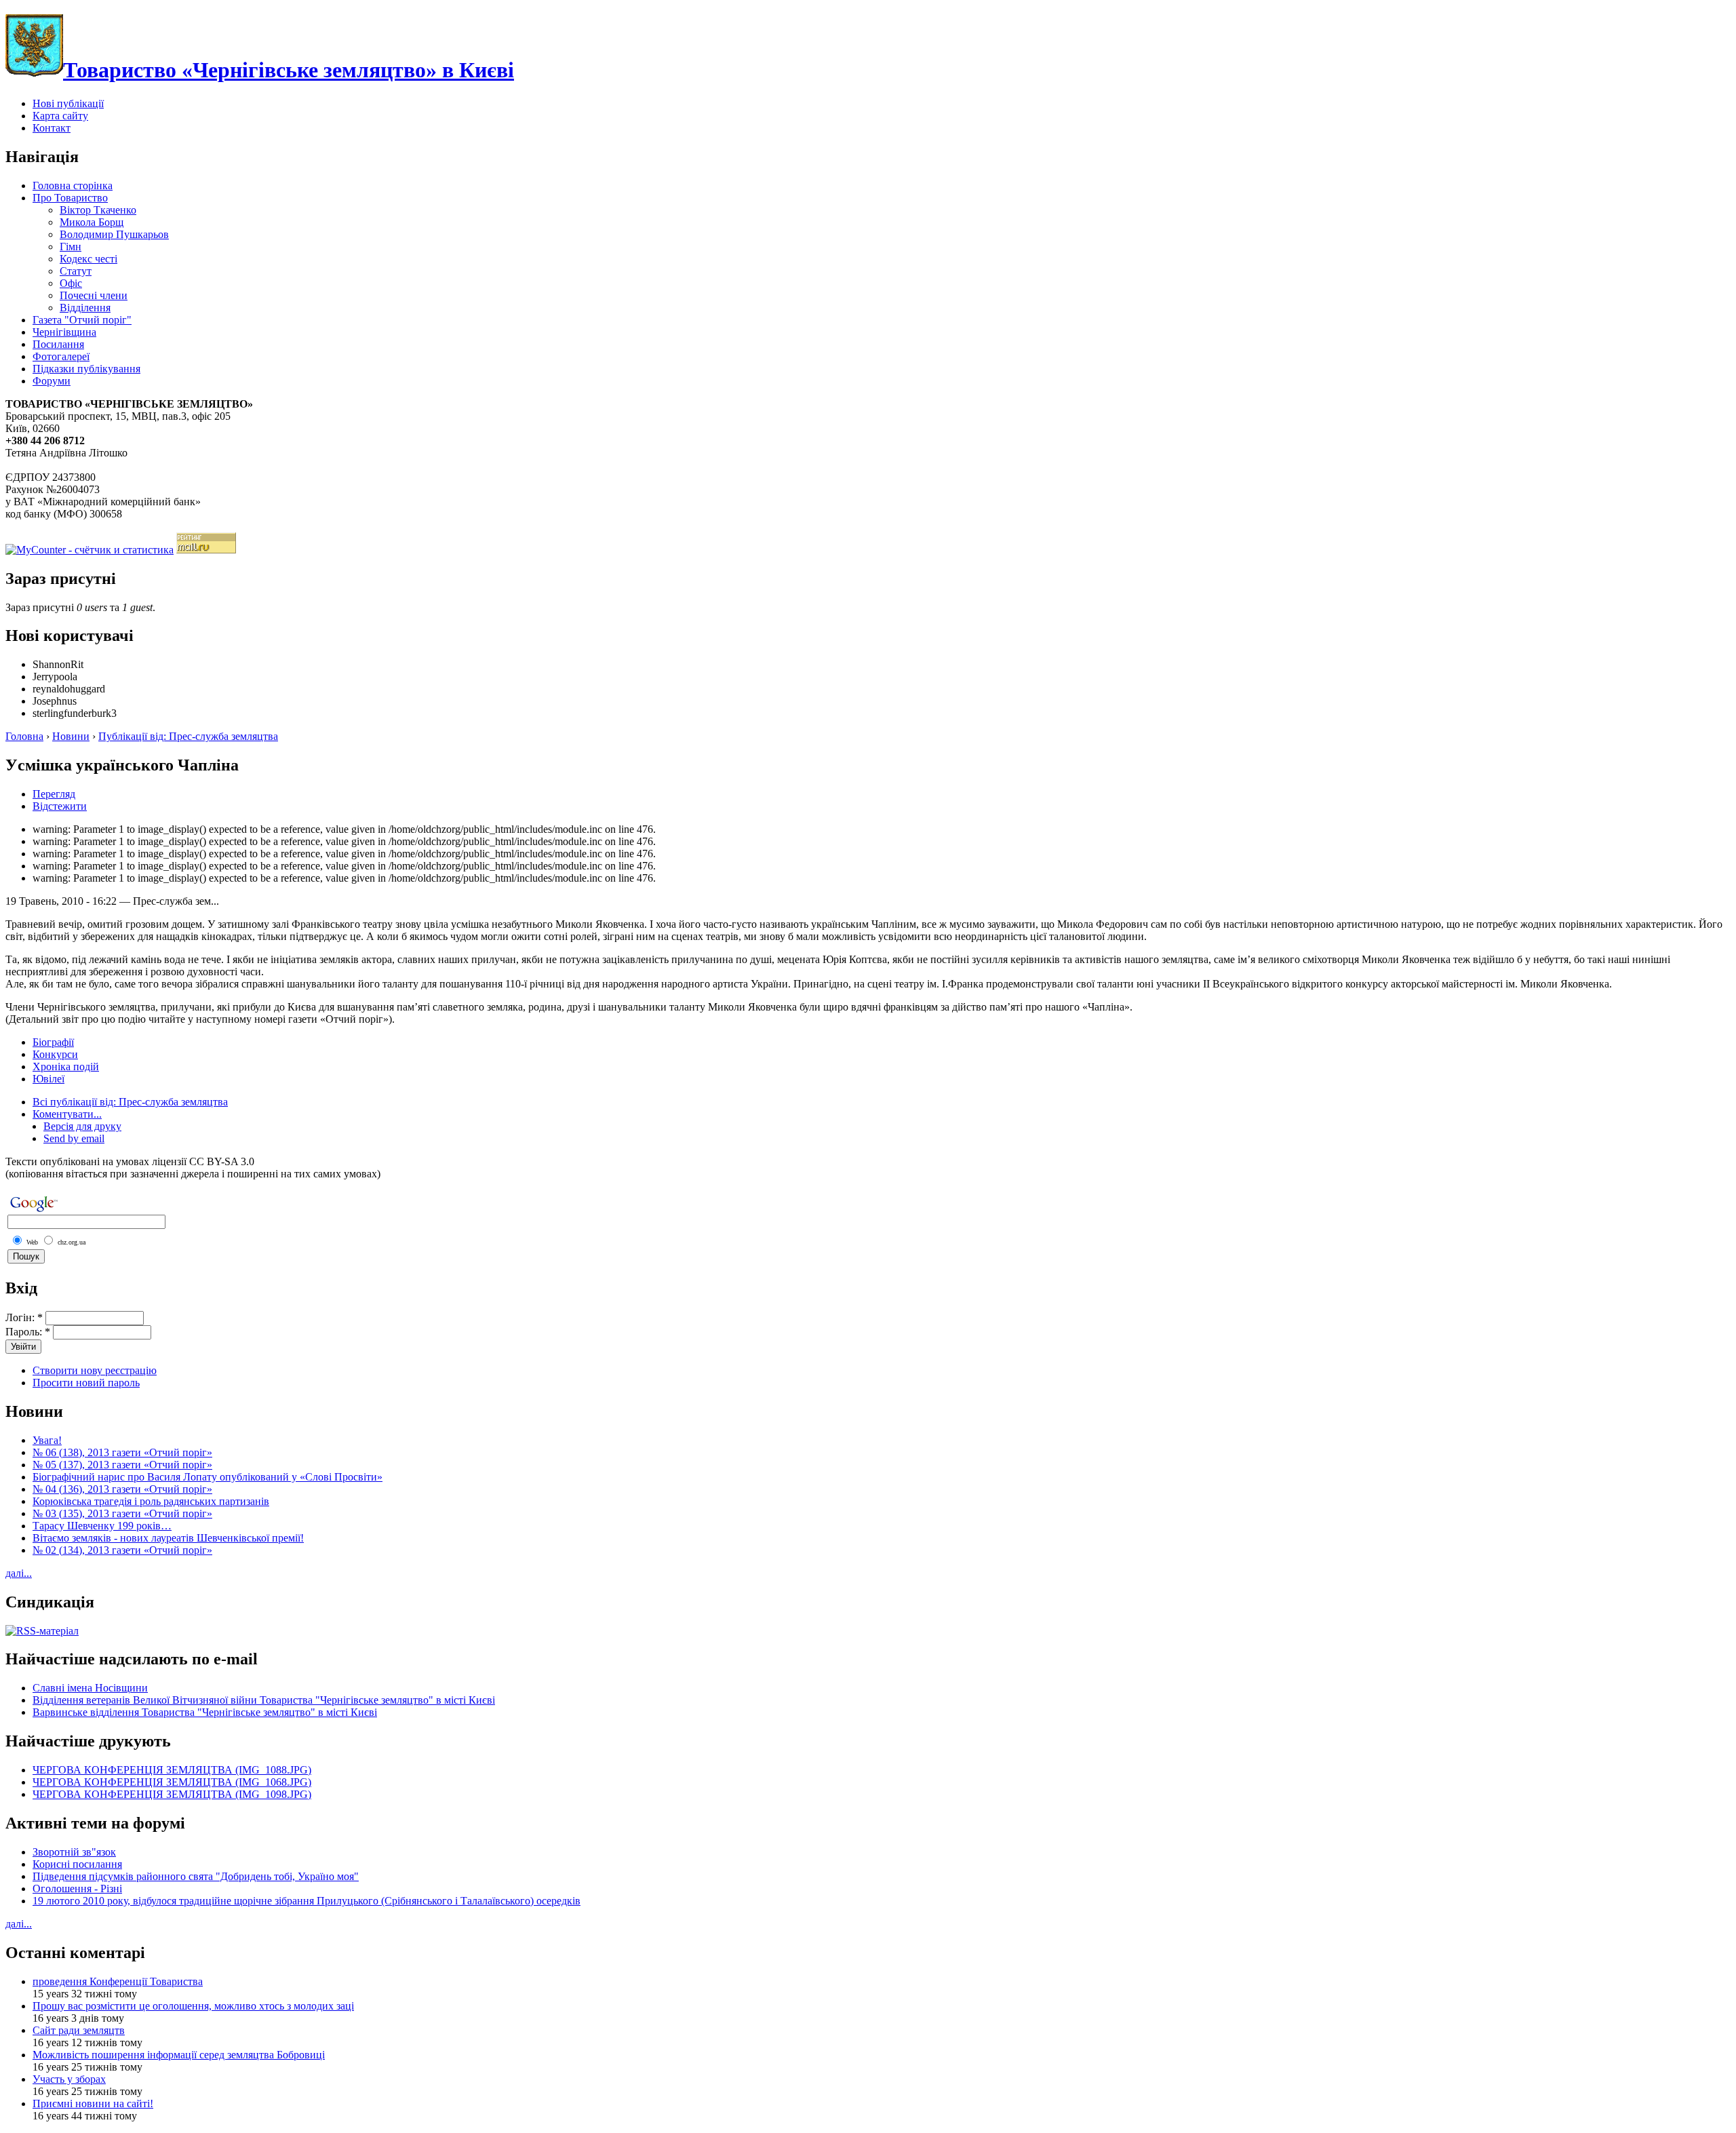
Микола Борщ (92, 222)
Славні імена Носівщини (90, 1688)
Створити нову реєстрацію (95, 1370)
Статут (76, 271)
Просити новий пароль (86, 1383)
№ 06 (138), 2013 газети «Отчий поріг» (122, 1452)
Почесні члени (94, 295)
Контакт (52, 128)
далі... (19, 1573)
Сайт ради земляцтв (79, 2030)
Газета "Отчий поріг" (82, 320)
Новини (71, 736)
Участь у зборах (69, 2079)
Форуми (52, 381)
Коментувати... (67, 1114)
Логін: (24, 1317)
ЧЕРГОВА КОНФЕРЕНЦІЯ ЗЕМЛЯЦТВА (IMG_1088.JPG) (172, 1770)
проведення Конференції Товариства (118, 1981)
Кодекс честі (88, 259)
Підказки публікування (86, 369)
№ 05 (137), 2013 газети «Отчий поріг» (122, 1465)
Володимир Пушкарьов (114, 234)
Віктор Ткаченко (98, 210)
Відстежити (60, 806)
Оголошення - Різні (77, 1889)
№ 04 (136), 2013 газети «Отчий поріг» (122, 1489)
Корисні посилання (77, 1864)
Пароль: (28, 1332)
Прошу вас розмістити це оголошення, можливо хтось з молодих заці (193, 2006)
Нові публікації (68, 103)
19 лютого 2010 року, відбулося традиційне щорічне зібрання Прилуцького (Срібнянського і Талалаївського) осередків (307, 1901)
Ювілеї (48, 1079)
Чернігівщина (64, 332)
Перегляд (54, 794)
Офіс (71, 283)
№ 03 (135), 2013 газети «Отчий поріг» (122, 1513)
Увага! (47, 1440)
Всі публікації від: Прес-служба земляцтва (130, 1102)
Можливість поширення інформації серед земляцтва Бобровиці (179, 2055)
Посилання (58, 344)
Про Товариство (70, 198)
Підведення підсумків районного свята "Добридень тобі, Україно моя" (196, 1876)
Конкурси (55, 1054)
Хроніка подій (66, 1066)
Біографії (53, 1042)
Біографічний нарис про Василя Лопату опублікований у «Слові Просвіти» (208, 1477)
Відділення (85, 308)
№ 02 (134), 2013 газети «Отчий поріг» (122, 1550)
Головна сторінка (73, 185)
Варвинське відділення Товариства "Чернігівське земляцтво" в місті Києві (205, 1712)
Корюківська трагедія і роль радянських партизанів (151, 1501)
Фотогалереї (61, 356)
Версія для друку (82, 1126)
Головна (24, 736)
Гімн (71, 247)
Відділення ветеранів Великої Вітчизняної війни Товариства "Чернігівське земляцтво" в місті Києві (264, 1700)
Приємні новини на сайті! (93, 2103)
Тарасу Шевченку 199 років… (102, 1526)
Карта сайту (60, 116)
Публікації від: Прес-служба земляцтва (188, 736)
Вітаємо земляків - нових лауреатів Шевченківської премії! (168, 1538)
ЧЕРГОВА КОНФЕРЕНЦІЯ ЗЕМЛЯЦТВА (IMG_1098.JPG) (172, 1794)
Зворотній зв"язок (74, 1852)
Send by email (74, 1138)
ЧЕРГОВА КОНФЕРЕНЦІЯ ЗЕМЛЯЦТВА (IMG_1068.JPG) (172, 1782)
